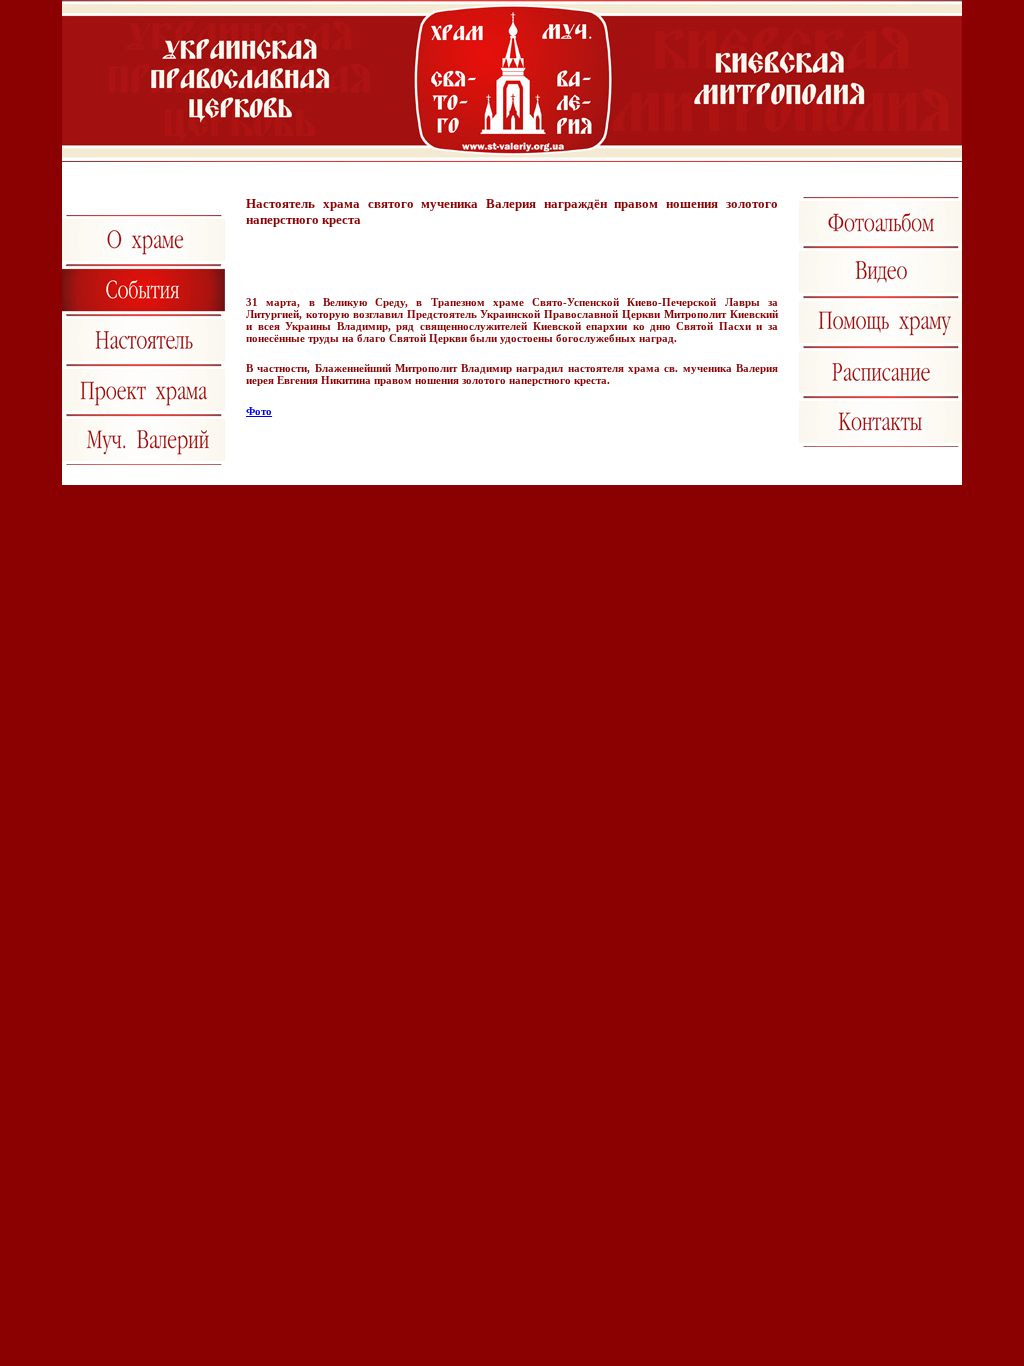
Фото (259, 411)
